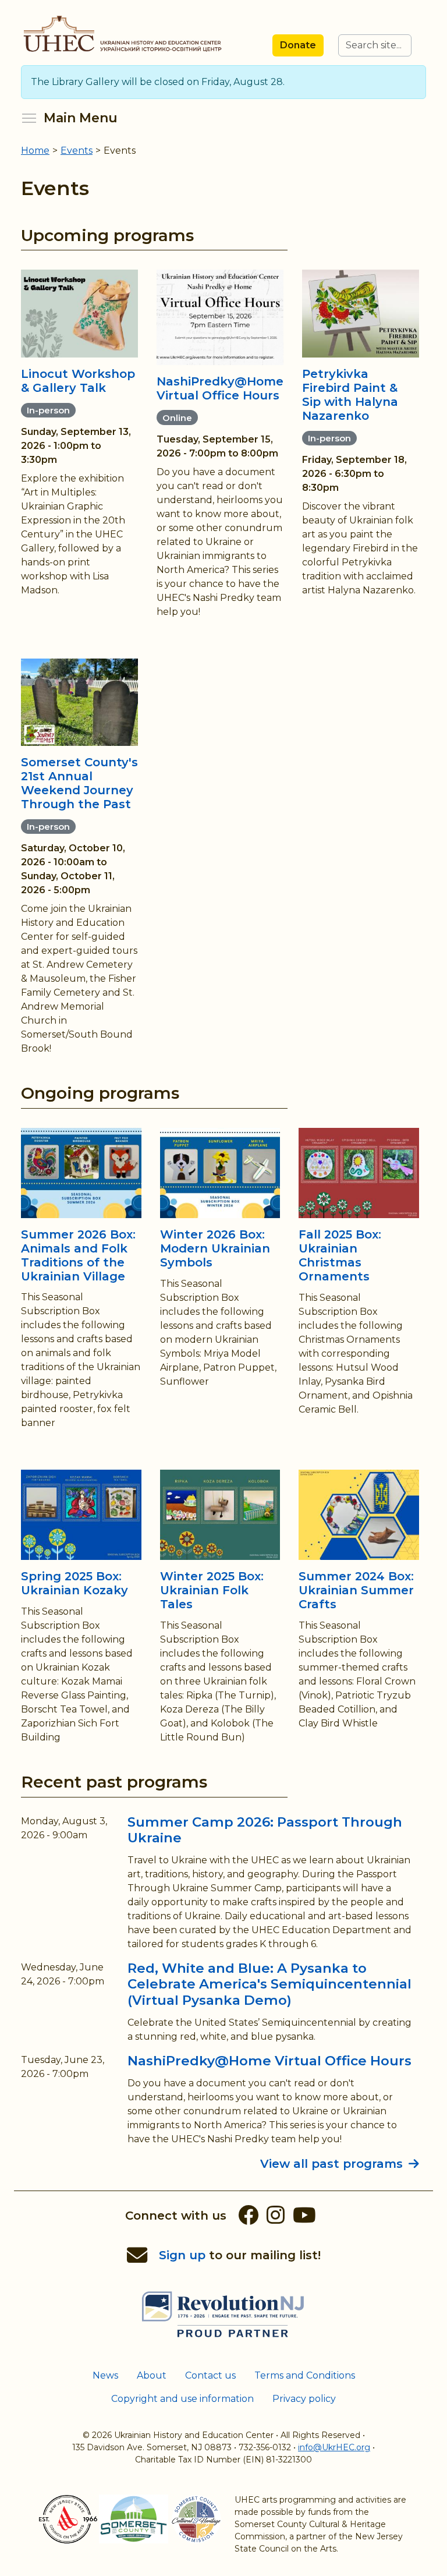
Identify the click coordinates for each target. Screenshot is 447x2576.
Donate (298, 45)
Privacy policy (304, 2399)
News (105, 2375)
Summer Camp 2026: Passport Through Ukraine (265, 1830)
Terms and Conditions (305, 2375)
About (152, 2375)
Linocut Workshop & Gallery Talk (78, 381)
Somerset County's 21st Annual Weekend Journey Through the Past (79, 783)
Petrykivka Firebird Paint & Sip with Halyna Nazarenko (350, 395)
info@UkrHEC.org (334, 2447)
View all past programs (331, 2164)
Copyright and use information (182, 2399)
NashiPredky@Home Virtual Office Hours (220, 388)
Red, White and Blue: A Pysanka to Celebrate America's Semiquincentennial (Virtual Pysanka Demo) (269, 1984)
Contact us (210, 2375)
